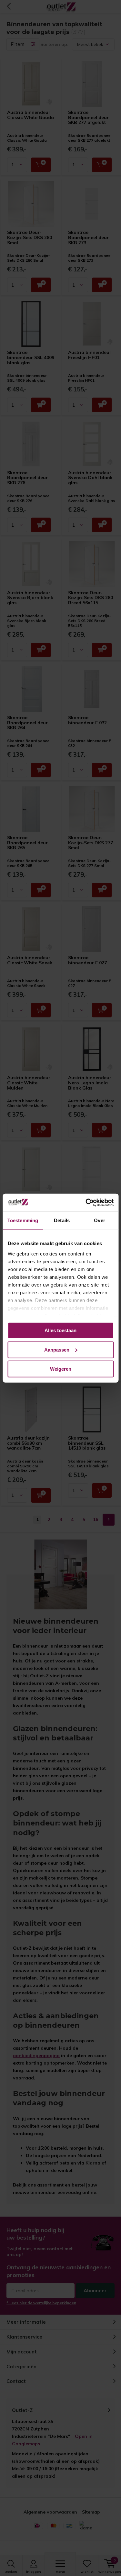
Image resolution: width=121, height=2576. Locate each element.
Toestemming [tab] (23, 1220)
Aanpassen (57, 1349)
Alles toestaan (60, 1330)
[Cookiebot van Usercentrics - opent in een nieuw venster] (86, 1202)
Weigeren (61, 1369)
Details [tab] (62, 1220)
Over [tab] (99, 1220)
